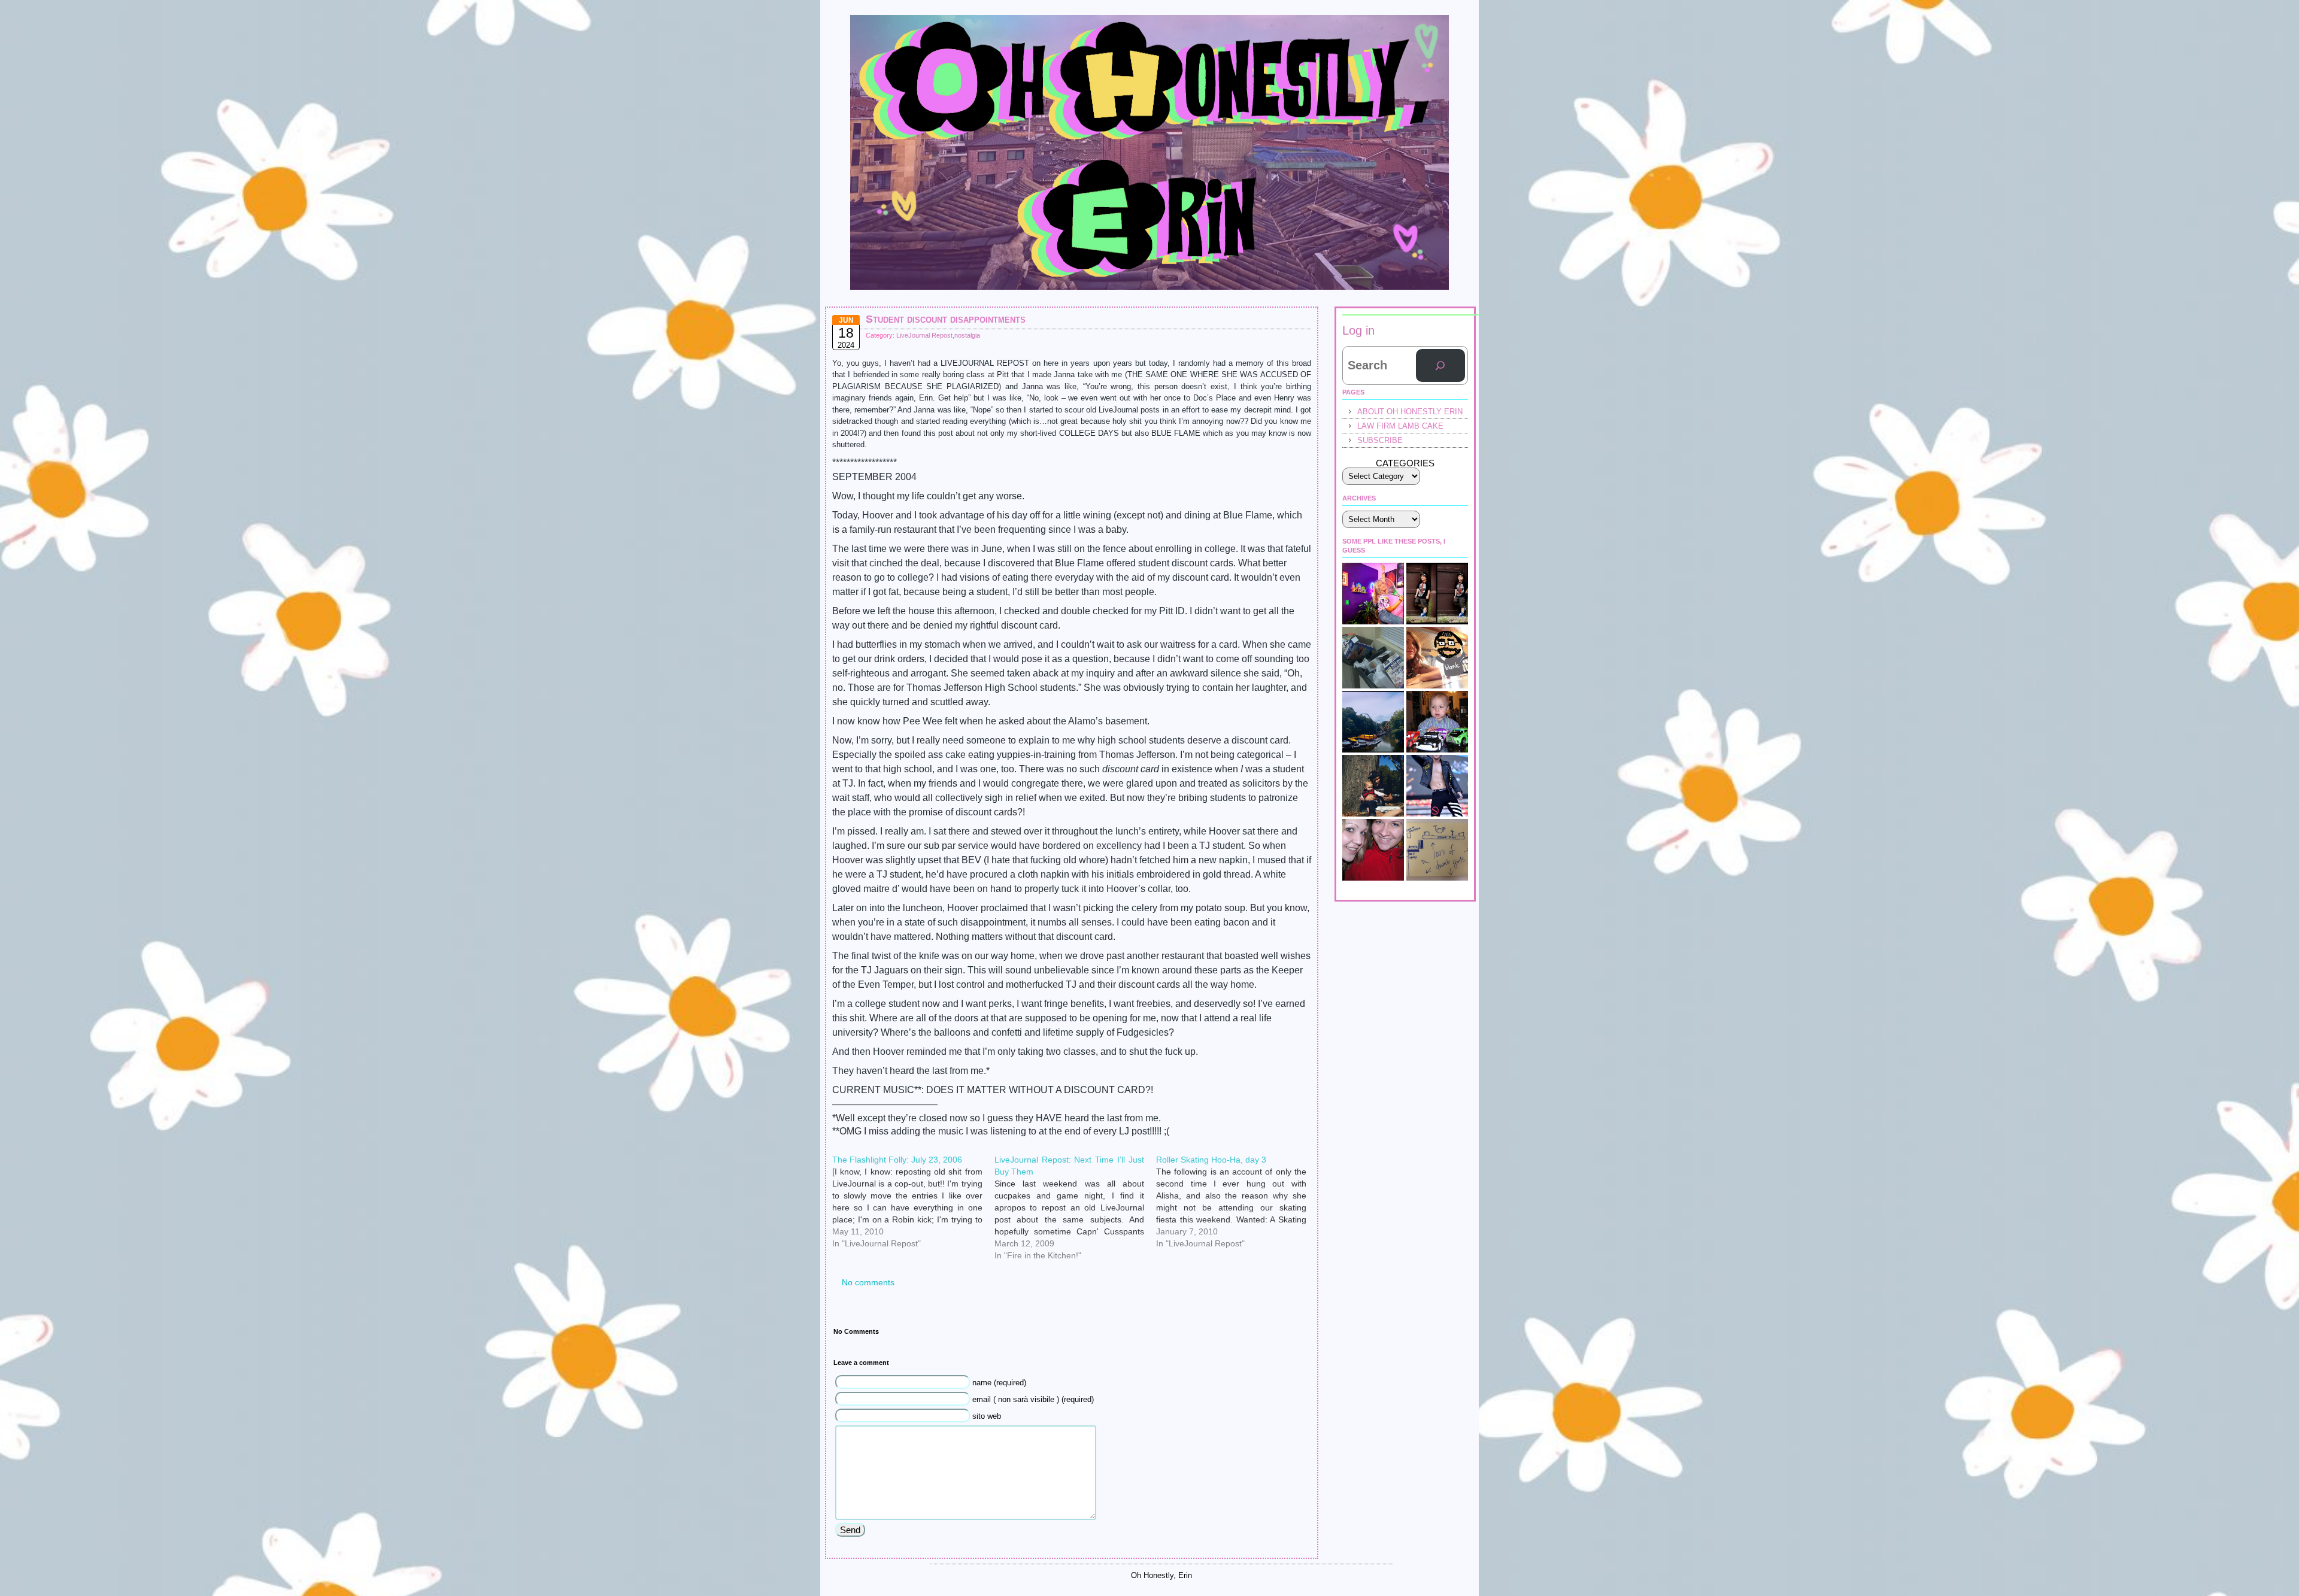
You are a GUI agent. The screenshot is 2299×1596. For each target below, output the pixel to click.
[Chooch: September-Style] (1437, 594)
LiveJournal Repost (924, 335)
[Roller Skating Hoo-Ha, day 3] (1237, 1158)
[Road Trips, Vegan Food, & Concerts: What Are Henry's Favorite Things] (1437, 658)
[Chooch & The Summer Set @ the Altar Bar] (1437, 850)
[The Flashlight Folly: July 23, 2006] (913, 1158)
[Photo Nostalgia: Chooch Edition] (1373, 786)
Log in (1358, 330)
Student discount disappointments (946, 319)
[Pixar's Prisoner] (1437, 722)
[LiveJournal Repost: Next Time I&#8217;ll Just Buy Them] (1076, 1158)
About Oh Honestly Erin (1410, 412)
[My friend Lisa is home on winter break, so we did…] (1373, 850)
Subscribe (1380, 440)
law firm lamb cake (1400, 426)
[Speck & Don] (1373, 594)
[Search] (1440, 366)
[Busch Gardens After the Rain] (1373, 722)
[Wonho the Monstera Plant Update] (1437, 786)
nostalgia (967, 335)
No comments (868, 1282)
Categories (1405, 463)
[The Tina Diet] (1373, 658)
